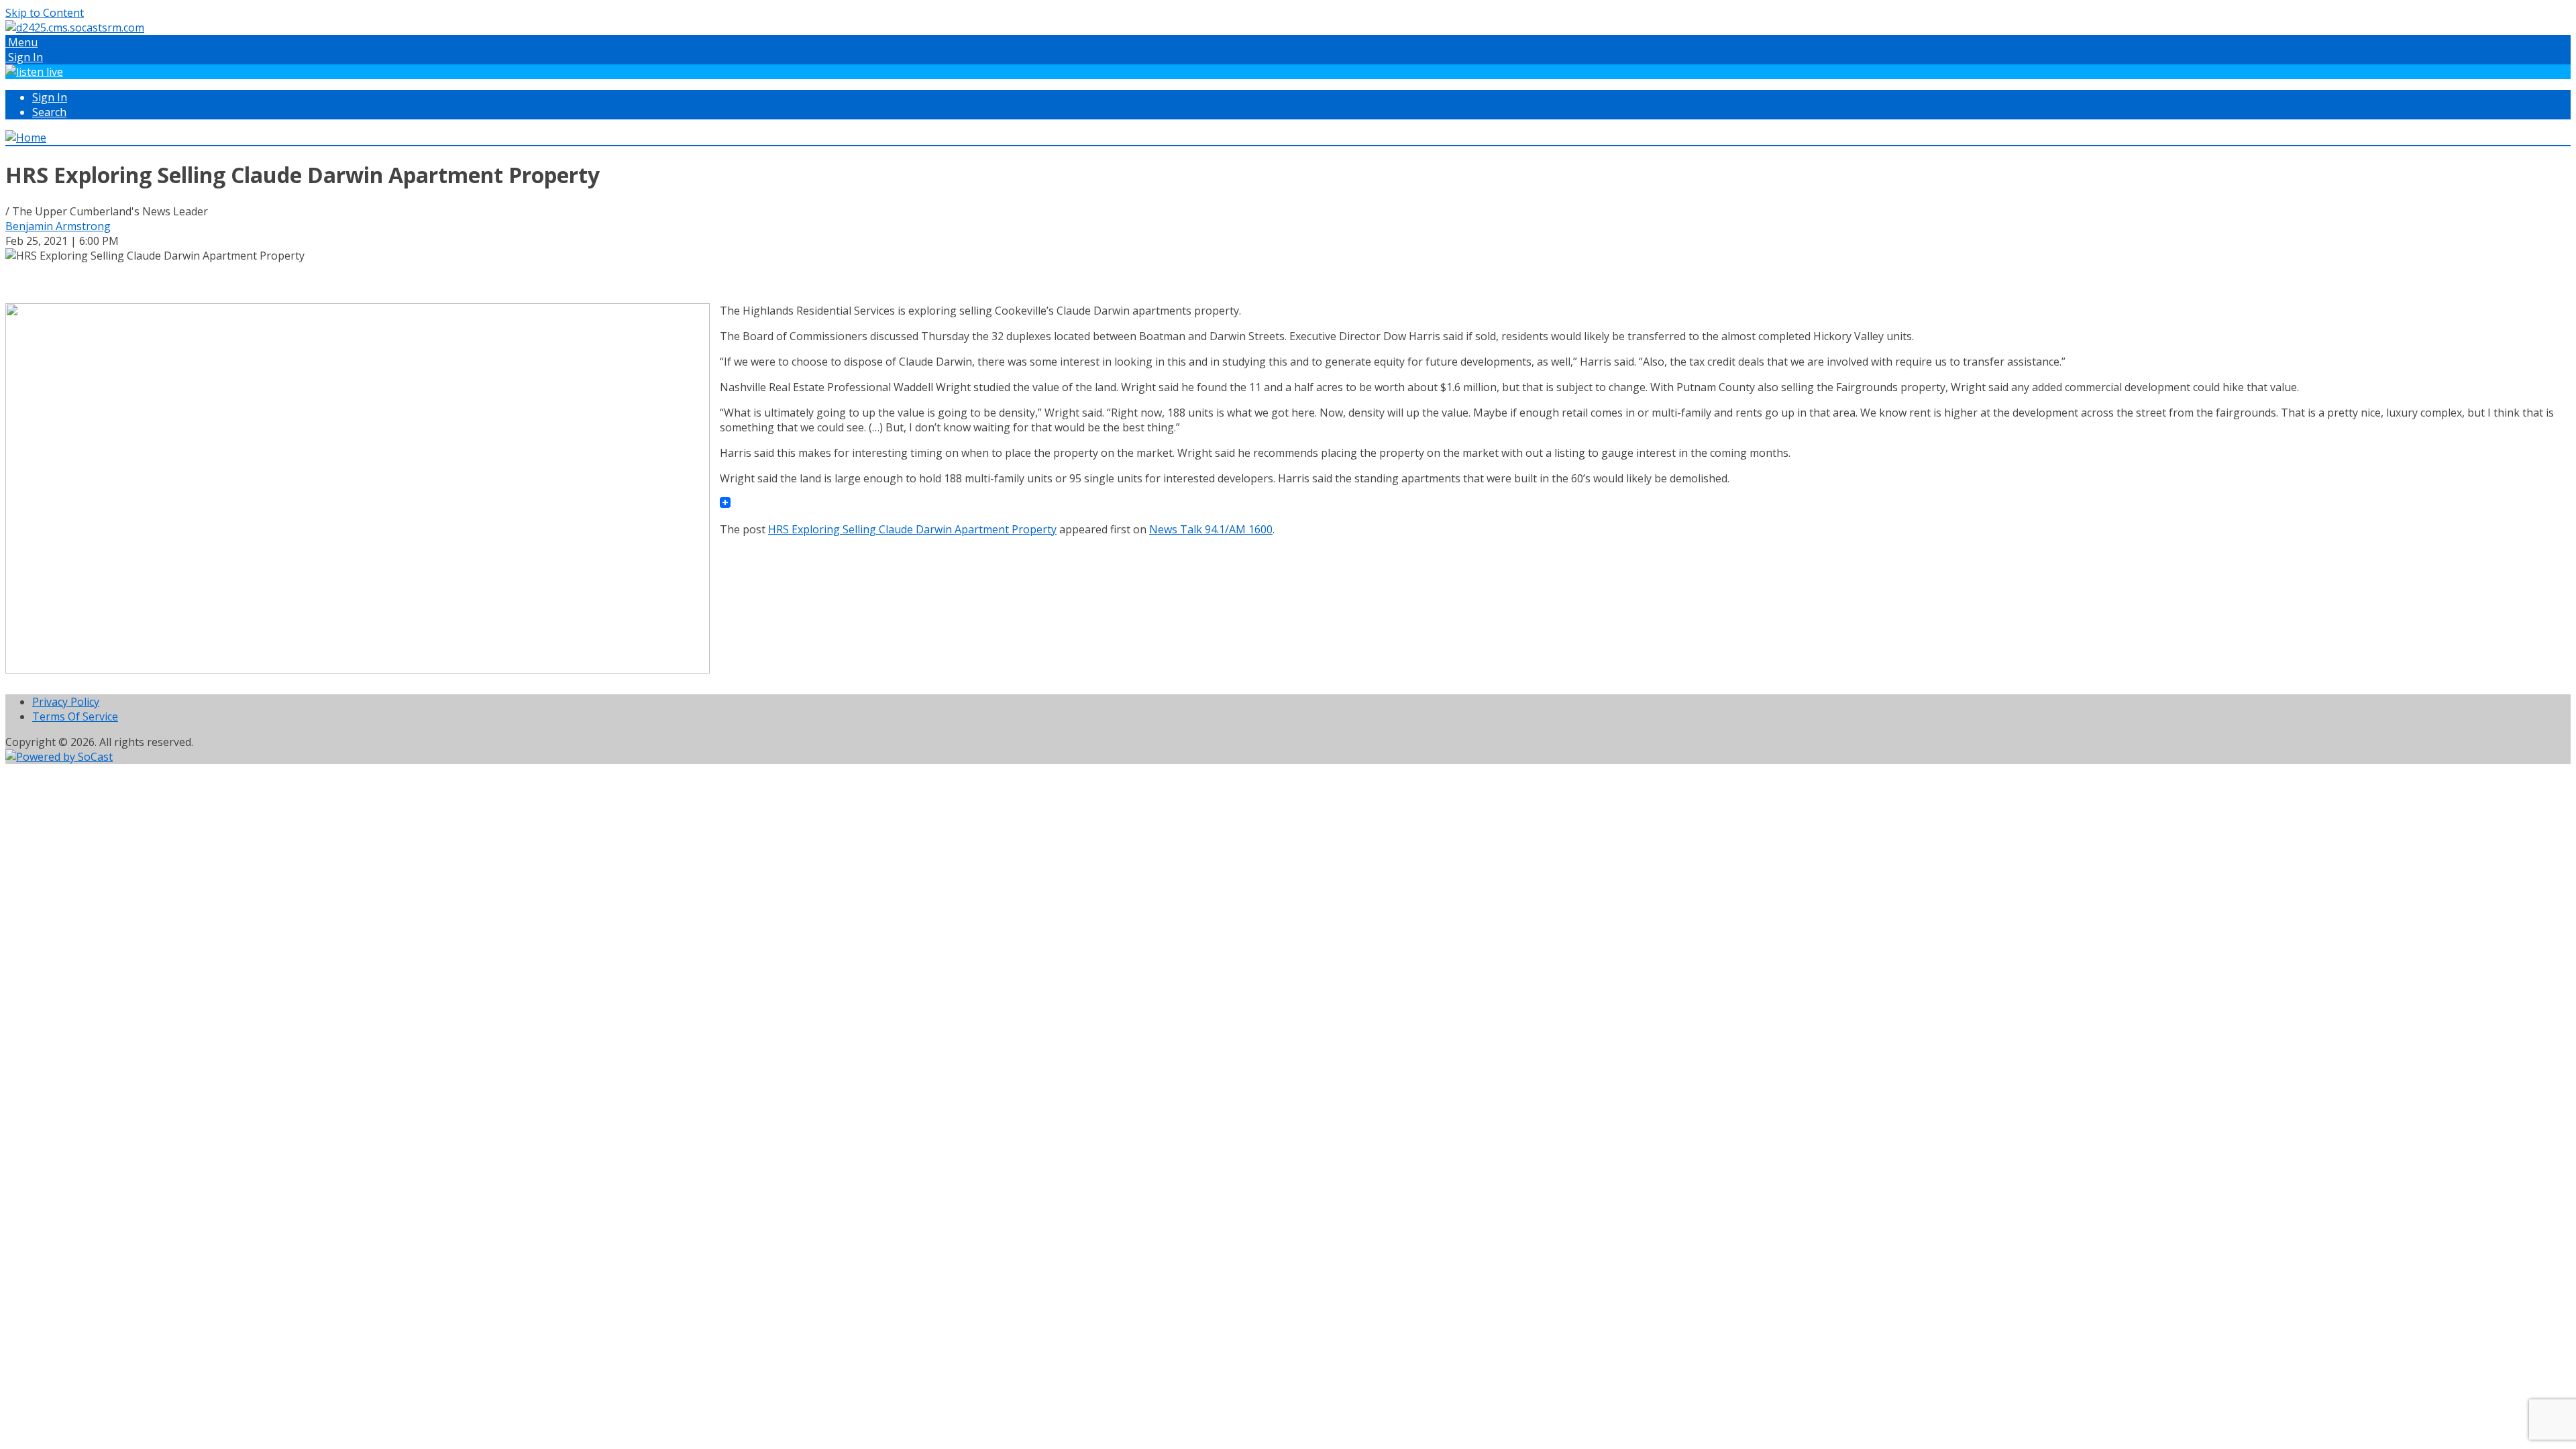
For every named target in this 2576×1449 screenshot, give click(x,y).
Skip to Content (45, 13)
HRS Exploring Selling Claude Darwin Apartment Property (912, 529)
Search (49, 112)
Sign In (50, 97)
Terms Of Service (75, 716)
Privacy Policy (66, 702)
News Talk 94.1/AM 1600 (1211, 529)
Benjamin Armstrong (58, 226)
